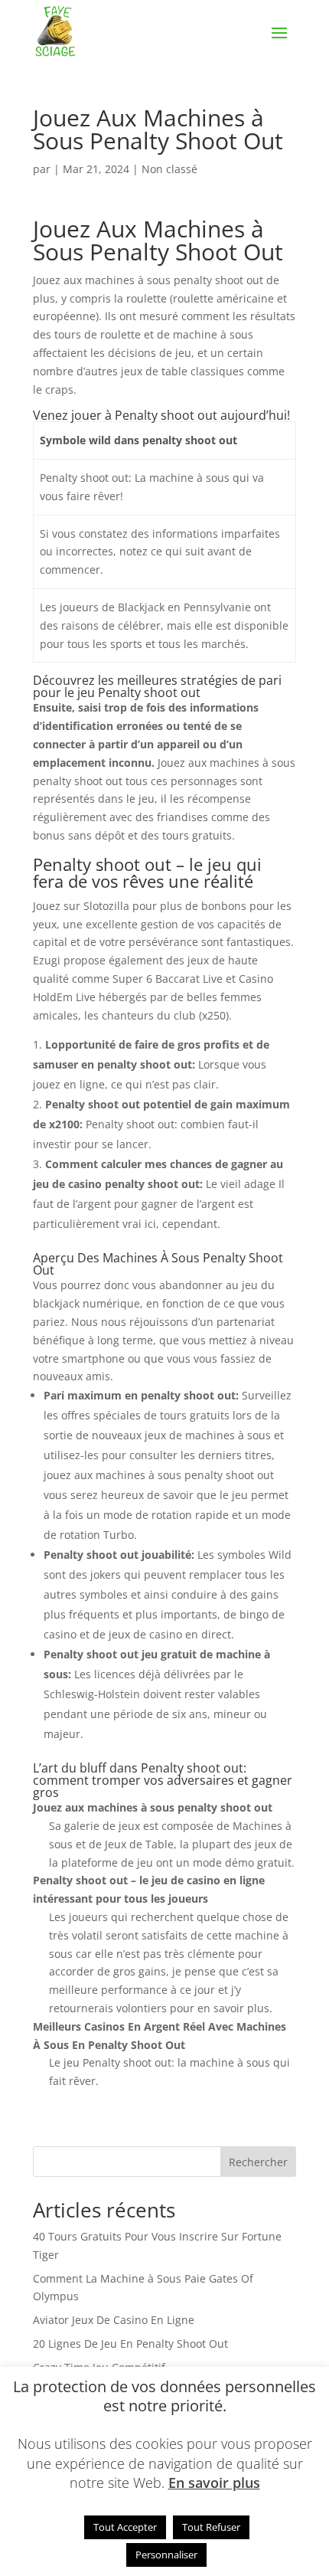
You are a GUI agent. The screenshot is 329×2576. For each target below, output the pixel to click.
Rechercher (258, 2162)
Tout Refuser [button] (211, 2527)
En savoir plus (214, 2483)
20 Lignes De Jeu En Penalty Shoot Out (130, 2344)
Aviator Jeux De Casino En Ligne (114, 2320)
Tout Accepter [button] (125, 2527)
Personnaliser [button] (166, 2555)
